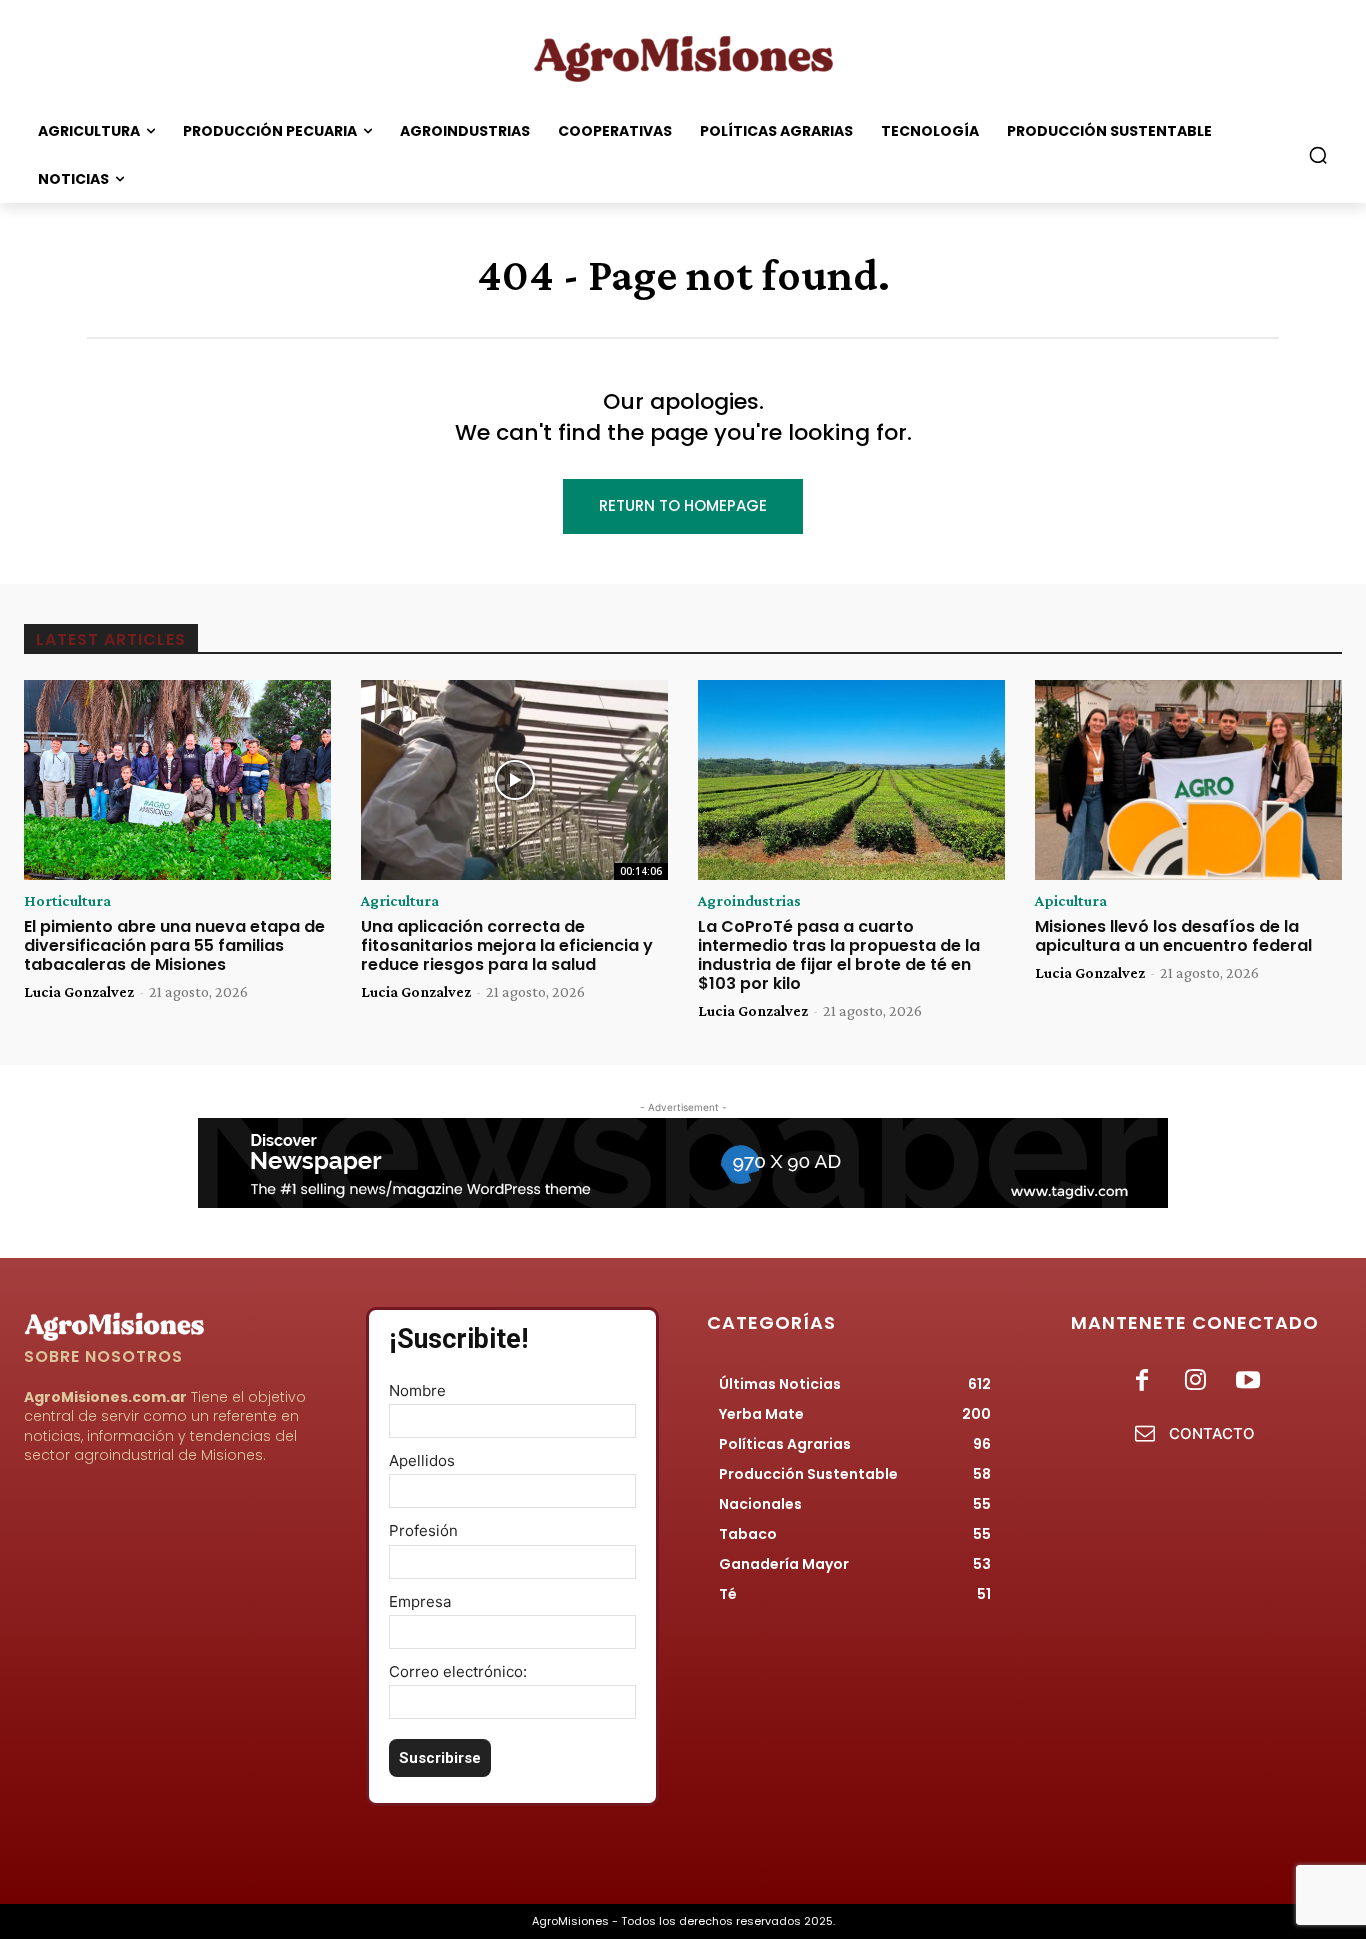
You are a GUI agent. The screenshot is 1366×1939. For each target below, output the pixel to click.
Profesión (423, 1530)
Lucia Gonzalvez (79, 991)
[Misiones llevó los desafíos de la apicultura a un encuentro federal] (1188, 780)
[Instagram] (1195, 1381)
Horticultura (67, 901)
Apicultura (1071, 901)
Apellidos (422, 1460)
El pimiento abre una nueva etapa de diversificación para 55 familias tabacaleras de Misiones (174, 945)
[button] (1318, 155)
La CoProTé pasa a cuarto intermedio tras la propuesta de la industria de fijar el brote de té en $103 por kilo (839, 955)
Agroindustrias (749, 901)
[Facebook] (1141, 1381)
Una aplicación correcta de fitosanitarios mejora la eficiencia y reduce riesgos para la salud (507, 945)
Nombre (417, 1390)
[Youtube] (1248, 1381)
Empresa (420, 1601)
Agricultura (400, 901)
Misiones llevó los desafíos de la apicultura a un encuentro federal (1173, 936)
